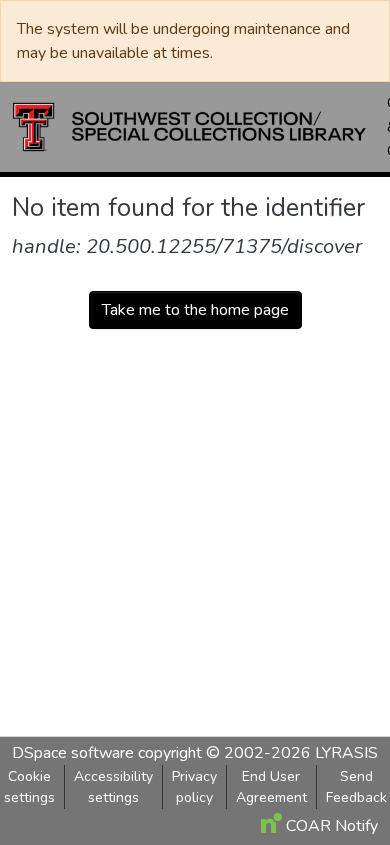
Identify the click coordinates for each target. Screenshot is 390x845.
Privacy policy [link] (194, 787)
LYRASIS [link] (346, 753)
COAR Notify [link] (330, 826)
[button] (189, 127)
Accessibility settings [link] (113, 787)
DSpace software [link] (73, 753)
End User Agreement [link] (271, 787)
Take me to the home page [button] (195, 310)
